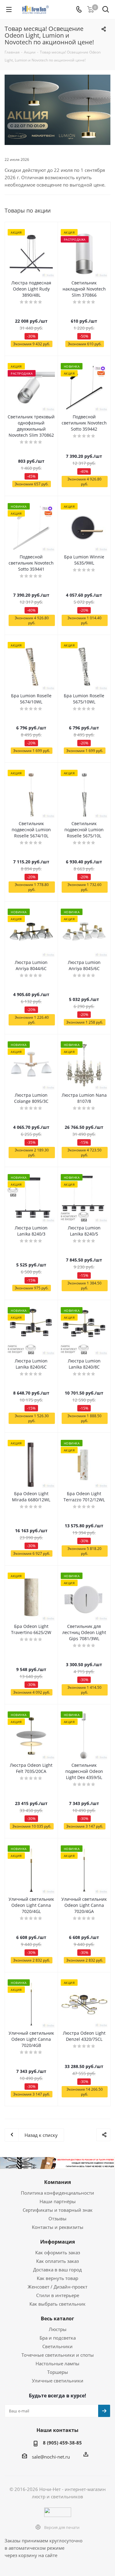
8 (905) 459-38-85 (62, 2443)
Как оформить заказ (58, 2252)
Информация (57, 2242)
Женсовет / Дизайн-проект (57, 2287)
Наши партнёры (58, 2201)
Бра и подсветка (58, 2338)
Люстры (58, 2329)
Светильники (57, 2346)
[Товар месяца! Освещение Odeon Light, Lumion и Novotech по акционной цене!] (57, 110)
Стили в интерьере (58, 2295)
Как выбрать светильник (57, 2304)
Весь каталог (57, 2318)
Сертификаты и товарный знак (58, 2210)
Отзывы (57, 2218)
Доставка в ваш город (57, 2270)
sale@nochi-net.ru (51, 2457)
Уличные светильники (58, 2381)
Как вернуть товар (57, 2278)
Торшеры (58, 2372)
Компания (57, 2182)
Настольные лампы (57, 2363)
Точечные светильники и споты (58, 2355)
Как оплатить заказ (57, 2261)
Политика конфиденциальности (57, 2193)
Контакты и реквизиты (58, 2227)
